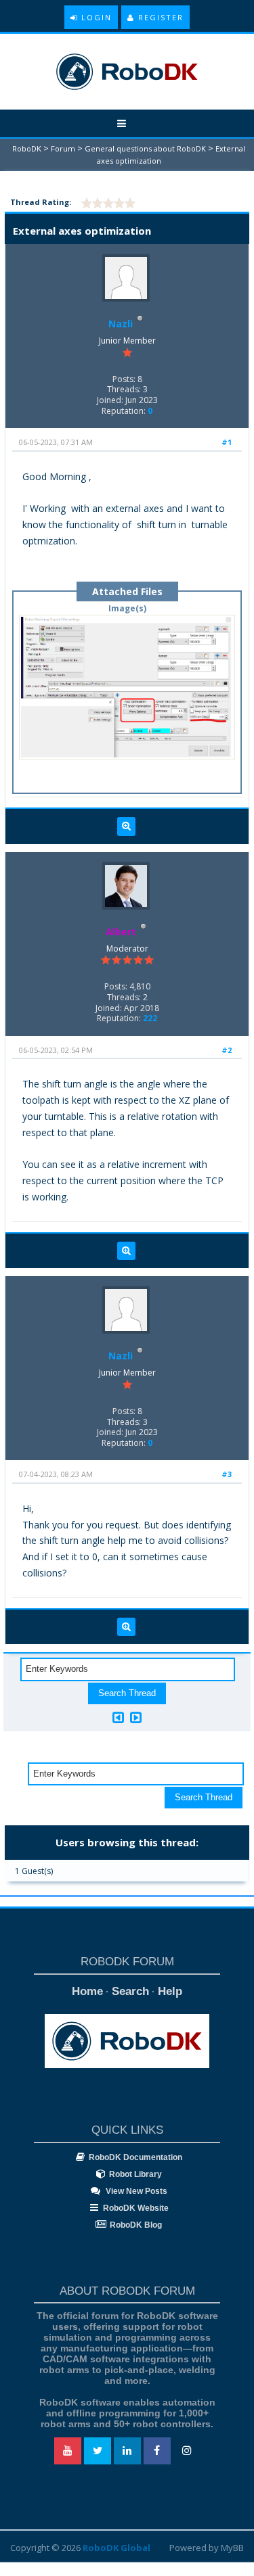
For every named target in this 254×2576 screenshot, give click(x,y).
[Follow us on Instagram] (187, 2451)
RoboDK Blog (136, 2225)
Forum (63, 148)
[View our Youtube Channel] (68, 2451)
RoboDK (27, 148)
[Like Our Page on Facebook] (157, 2451)
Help (170, 1991)
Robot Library (135, 2174)
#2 (227, 1050)
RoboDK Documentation (135, 2157)
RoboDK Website (136, 2208)
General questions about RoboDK (145, 148)
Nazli (121, 324)
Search (130, 1991)
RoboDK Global (117, 2548)
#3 (227, 1474)
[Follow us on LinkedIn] (127, 2451)
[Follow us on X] (98, 2451)
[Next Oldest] (118, 1717)
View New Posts (135, 2191)
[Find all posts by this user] (126, 826)
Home (87, 1991)
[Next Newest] (136, 1717)
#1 (227, 442)
